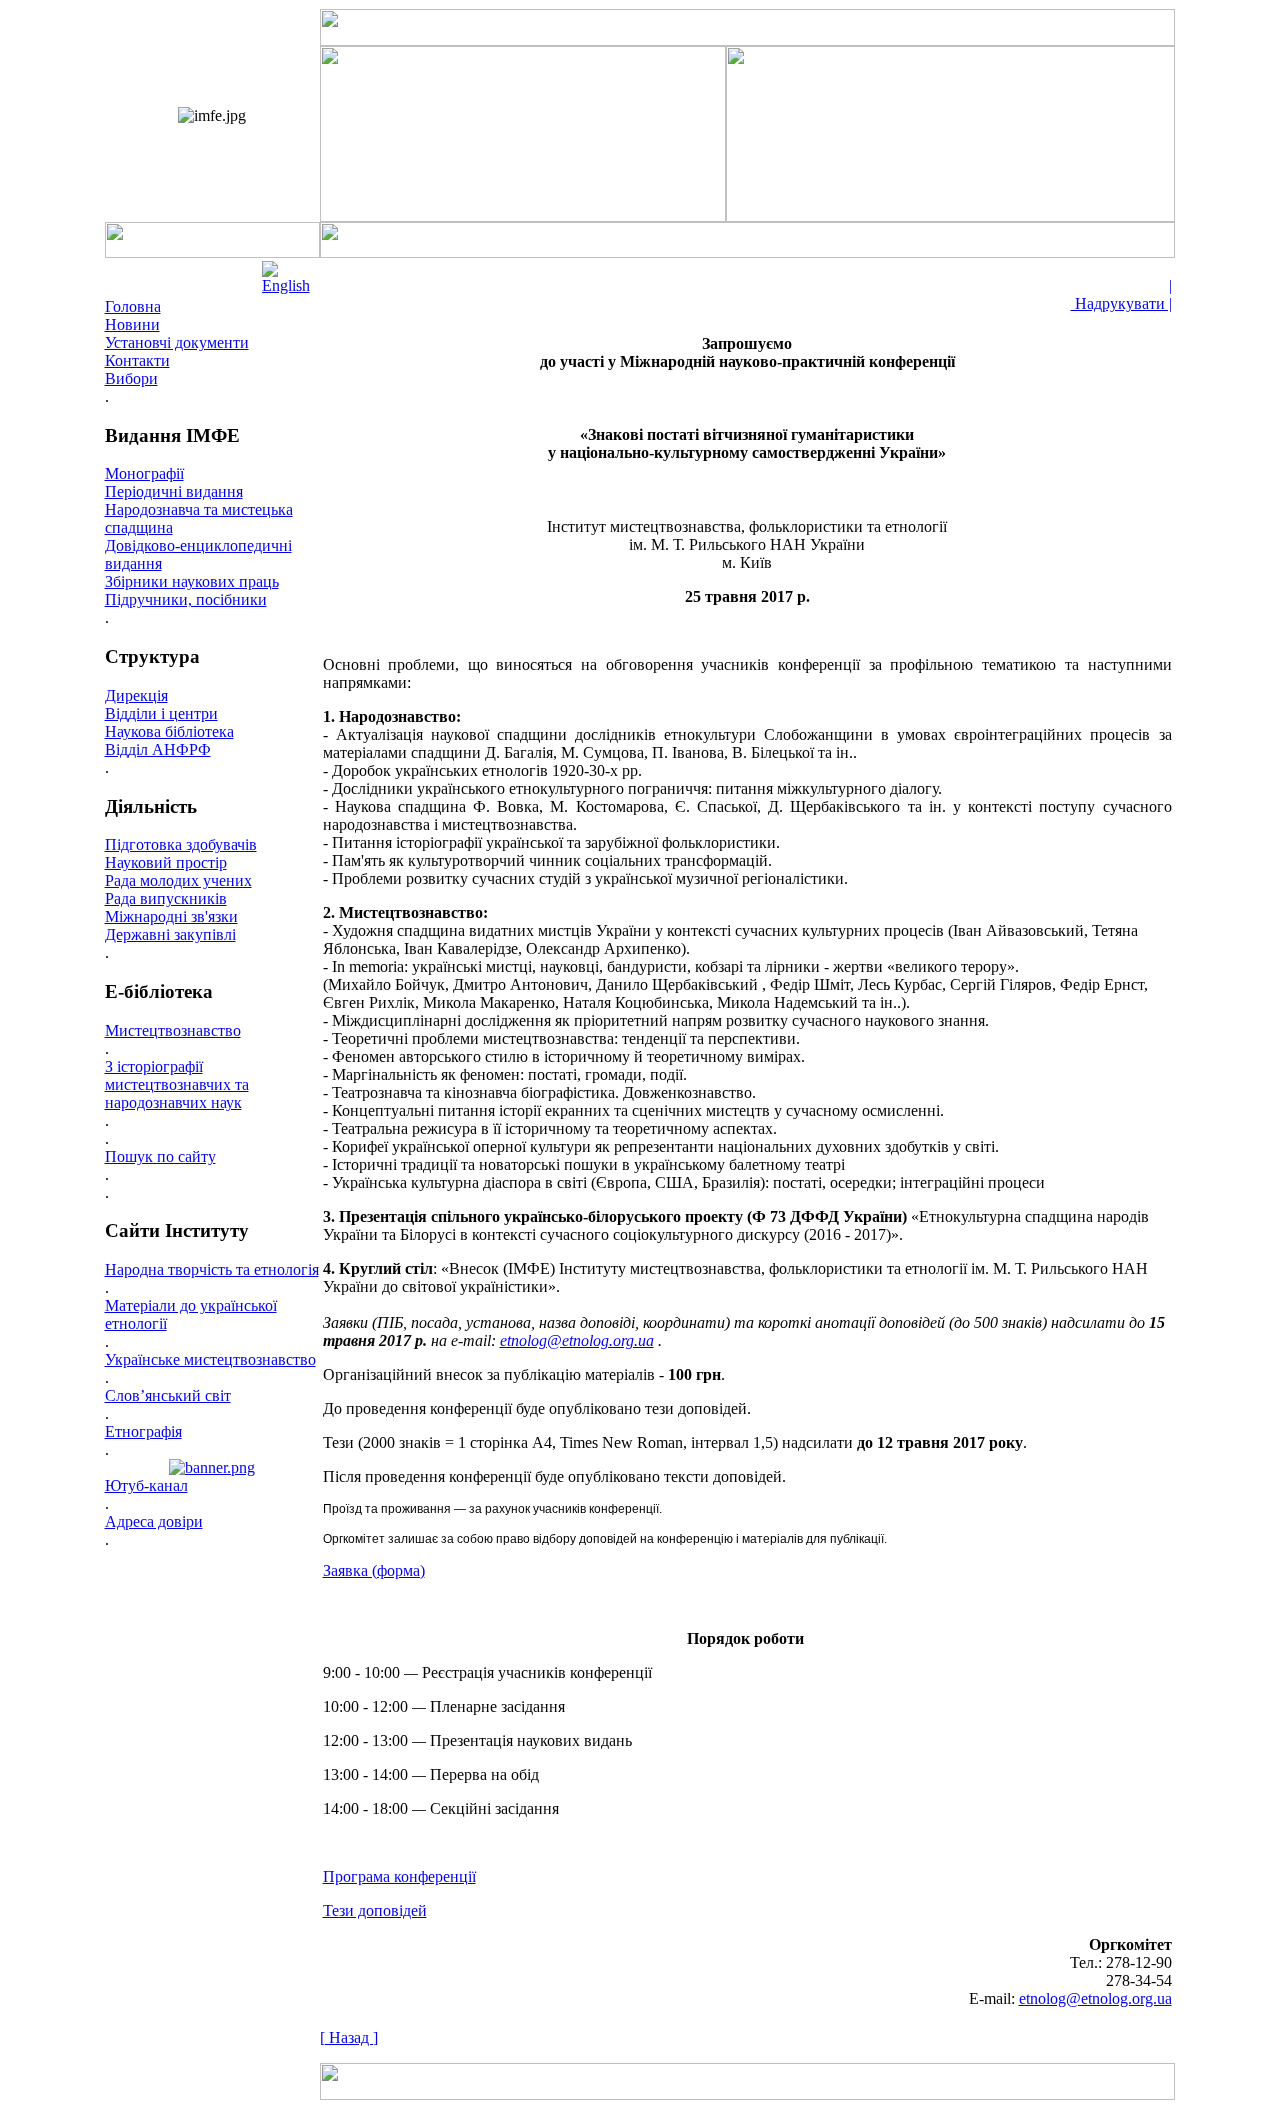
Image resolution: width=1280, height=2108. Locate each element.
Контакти (137, 360)
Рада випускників (166, 898)
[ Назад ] (349, 2037)
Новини (132, 324)
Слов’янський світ (168, 1395)
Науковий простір (166, 862)
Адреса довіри (154, 1521)
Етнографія (143, 1431)
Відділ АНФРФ (158, 749)
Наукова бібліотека (169, 731)
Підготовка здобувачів (181, 844)
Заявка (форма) (374, 1570)
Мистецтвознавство (173, 1030)
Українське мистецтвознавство (210, 1359)
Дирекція (136, 695)
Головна (133, 306)
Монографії (144, 473)
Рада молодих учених (178, 880)
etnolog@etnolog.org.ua (577, 1340)
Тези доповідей (375, 1910)
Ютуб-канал (146, 1485)
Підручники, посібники (186, 599)
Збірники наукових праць (192, 581)
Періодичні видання (174, 491)
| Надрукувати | (1121, 294)
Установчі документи (177, 342)
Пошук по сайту (160, 1156)
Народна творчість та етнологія (212, 1269)
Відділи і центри (161, 713)
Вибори (131, 378)
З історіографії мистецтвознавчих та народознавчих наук (177, 1084)
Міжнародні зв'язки (171, 916)
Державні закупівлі (170, 934)
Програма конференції (399, 1876)
